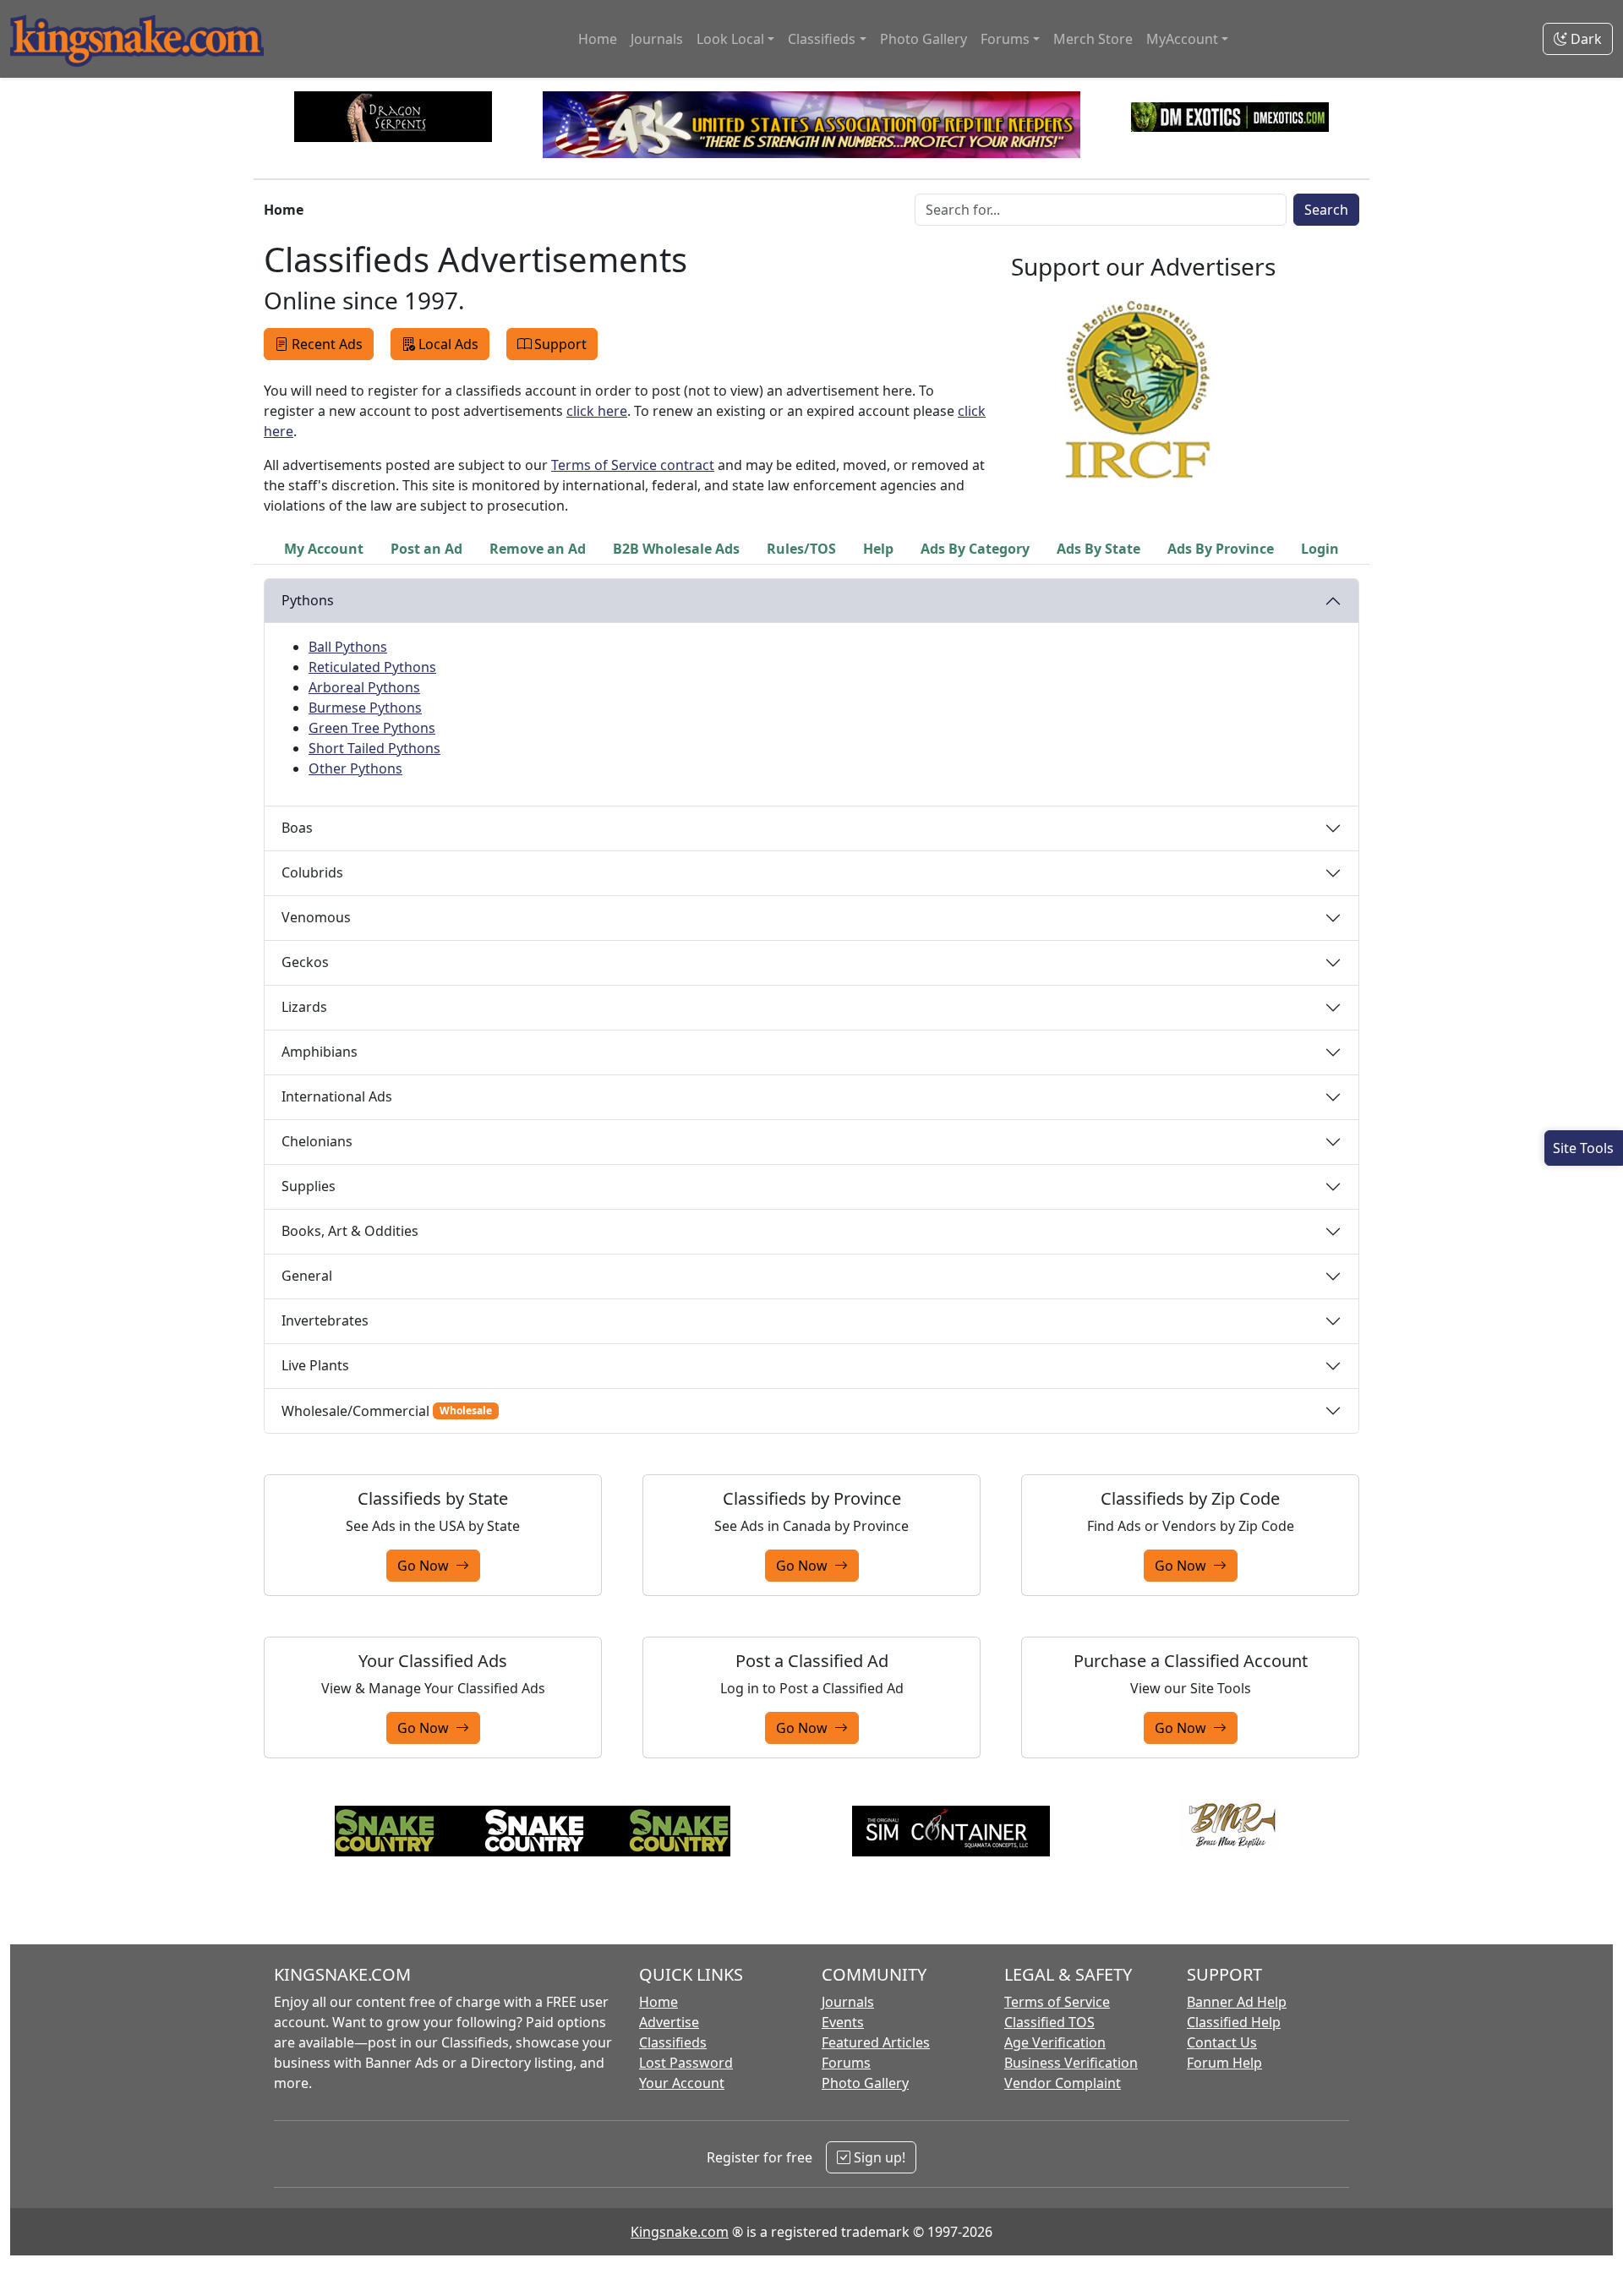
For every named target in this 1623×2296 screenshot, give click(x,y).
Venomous (316, 917)
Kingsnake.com (680, 2232)
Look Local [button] (730, 39)
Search (1326, 210)
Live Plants (315, 1365)
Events (843, 2022)
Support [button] (560, 344)
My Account (324, 549)
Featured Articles (876, 2042)
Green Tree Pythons (372, 728)
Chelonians (317, 1141)
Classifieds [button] (822, 39)
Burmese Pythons (365, 708)
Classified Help (1234, 2022)
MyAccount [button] (1182, 39)
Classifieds (673, 2042)
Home (598, 39)
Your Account (682, 2083)
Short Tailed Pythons (374, 748)
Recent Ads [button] (327, 344)
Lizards (304, 1007)
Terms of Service (1057, 2002)
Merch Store (1093, 39)
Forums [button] (1005, 39)
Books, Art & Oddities (350, 1231)
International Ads (337, 1096)
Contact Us (1222, 2042)
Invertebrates (325, 1320)
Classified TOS (1049, 2022)
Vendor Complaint (1063, 2083)
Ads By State (1098, 549)
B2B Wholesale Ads (676, 549)
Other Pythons (355, 768)
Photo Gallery (924, 39)
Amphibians (320, 1052)
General (307, 1276)
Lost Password (686, 2063)
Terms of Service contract (633, 465)
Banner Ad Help (1237, 2002)
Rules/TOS (801, 549)
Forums (846, 2063)
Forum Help (1224, 2063)
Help (878, 549)
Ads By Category (975, 549)
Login (1320, 549)
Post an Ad (426, 549)
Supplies (309, 1186)
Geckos (305, 962)
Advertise (669, 2022)
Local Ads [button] (448, 344)
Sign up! (878, 2157)
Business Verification (1071, 2063)
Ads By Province (1221, 549)
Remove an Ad (538, 549)
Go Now (426, 1566)
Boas (297, 828)
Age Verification (1055, 2042)
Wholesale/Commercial (387, 1411)
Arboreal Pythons (364, 687)
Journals (657, 39)
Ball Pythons (348, 647)
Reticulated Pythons (372, 667)
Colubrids (312, 872)
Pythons (308, 600)
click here (597, 411)
